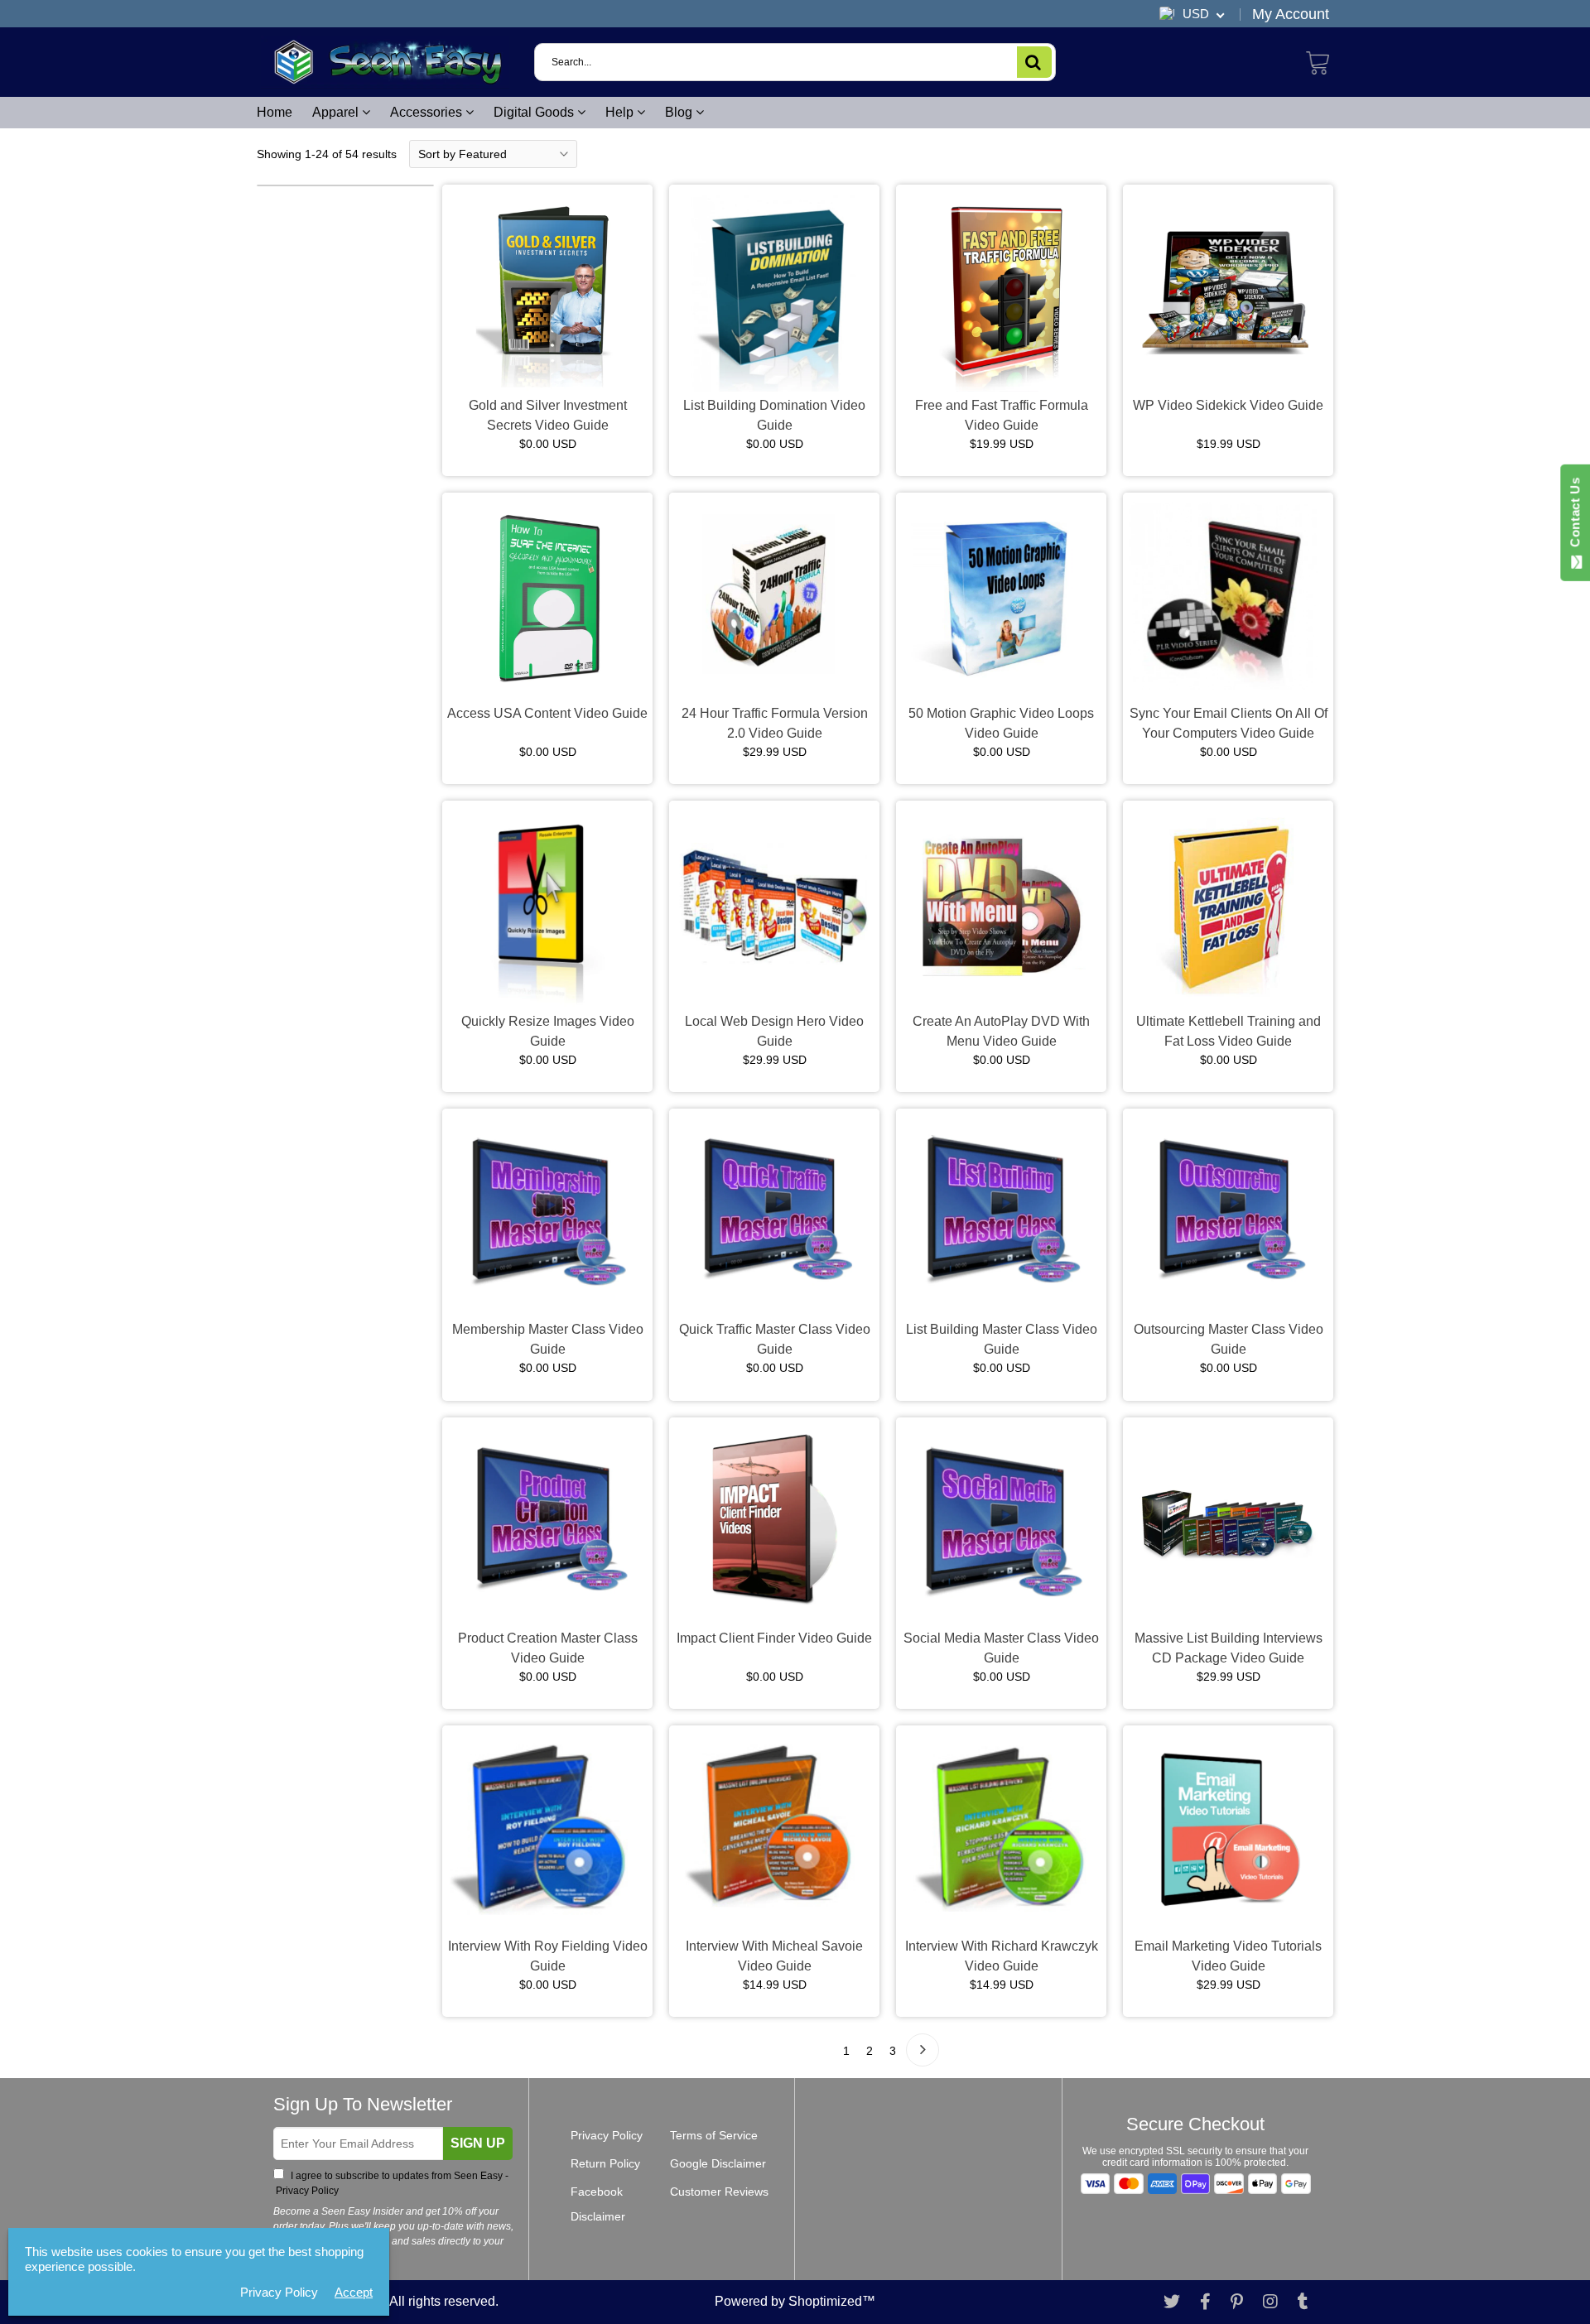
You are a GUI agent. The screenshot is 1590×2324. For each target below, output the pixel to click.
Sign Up (478, 2143)
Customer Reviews (719, 2192)
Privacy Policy (306, 2191)
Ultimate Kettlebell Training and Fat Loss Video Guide (1229, 1031)
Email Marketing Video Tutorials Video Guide (1228, 1956)
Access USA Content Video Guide (547, 713)
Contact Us (1575, 516)
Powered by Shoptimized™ (795, 2301)
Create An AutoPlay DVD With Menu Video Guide (1001, 1031)
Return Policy (605, 2163)
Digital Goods (535, 112)
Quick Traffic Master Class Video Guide (775, 1339)
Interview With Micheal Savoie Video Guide (774, 1956)
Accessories (428, 112)
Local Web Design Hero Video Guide (774, 1031)
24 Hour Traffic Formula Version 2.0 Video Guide (775, 723)
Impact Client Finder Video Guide (774, 1638)
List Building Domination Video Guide (774, 415)
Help (621, 112)
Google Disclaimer (718, 2163)
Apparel (337, 112)
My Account (1291, 14)
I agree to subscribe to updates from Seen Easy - (391, 2183)
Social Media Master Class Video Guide (1001, 1648)
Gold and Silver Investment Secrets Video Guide (548, 415)
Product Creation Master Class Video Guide (548, 1648)
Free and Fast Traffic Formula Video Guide (1002, 415)
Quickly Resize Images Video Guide (548, 1031)
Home (275, 112)
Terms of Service (714, 2135)
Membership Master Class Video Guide (548, 1339)
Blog (680, 112)
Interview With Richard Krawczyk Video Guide (1002, 1956)
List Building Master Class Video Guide (1002, 1339)
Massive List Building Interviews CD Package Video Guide (1229, 1648)
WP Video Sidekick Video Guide (1228, 405)
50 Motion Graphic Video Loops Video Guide (1001, 723)
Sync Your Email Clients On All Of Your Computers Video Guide (1229, 723)
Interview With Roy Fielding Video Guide (548, 1956)
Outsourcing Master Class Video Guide (1229, 1339)
